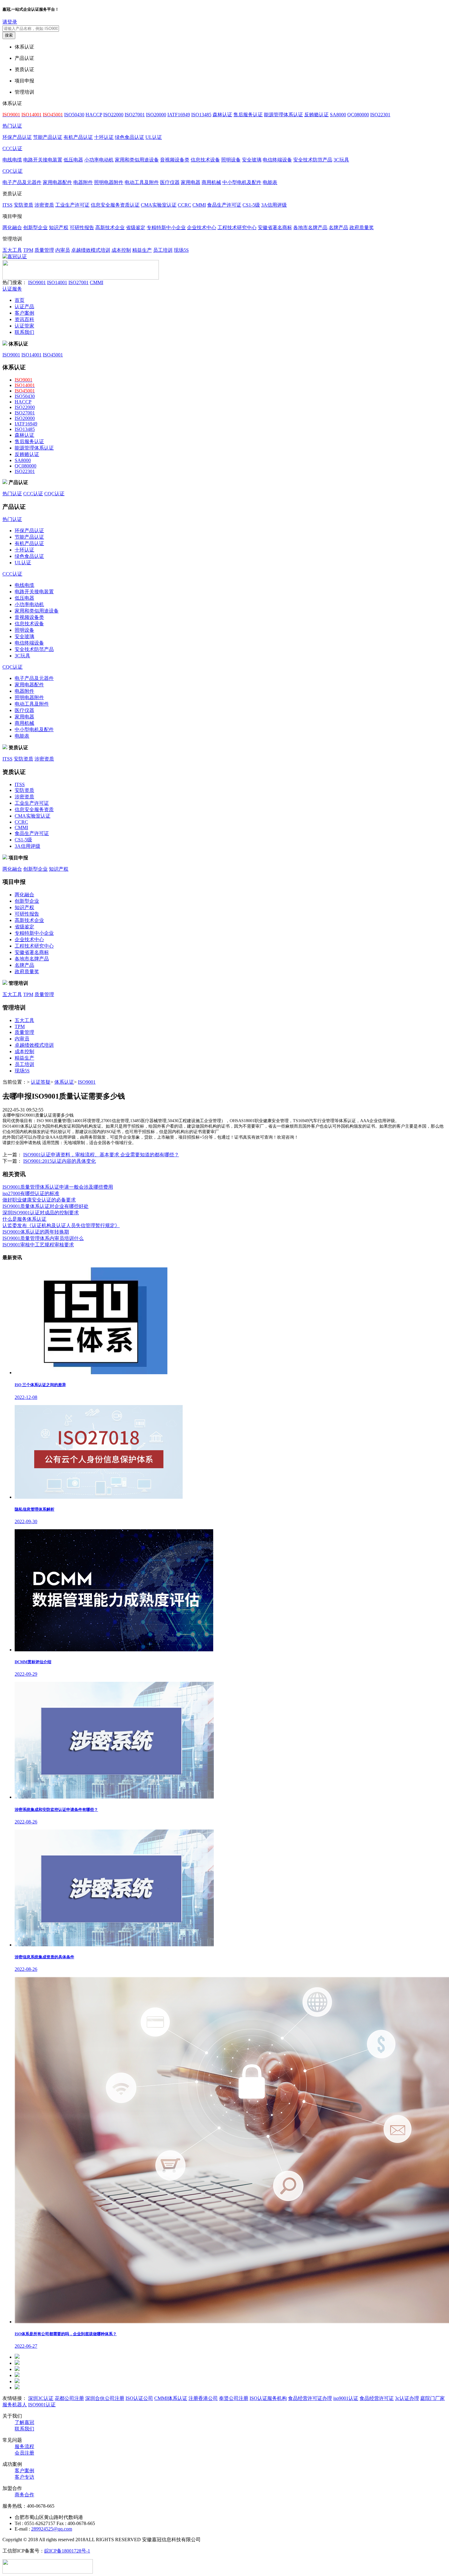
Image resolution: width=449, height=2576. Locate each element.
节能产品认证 (48, 137)
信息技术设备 (205, 160)
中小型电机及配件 (242, 182)
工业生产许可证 (72, 205)
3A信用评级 (274, 205)
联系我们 (24, 332)
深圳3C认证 (41, 2398)
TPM (28, 250)
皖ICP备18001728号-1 (67, 2551)
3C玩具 (341, 160)
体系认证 (64, 1082)
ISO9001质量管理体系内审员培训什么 (43, 1238)
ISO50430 (74, 115)
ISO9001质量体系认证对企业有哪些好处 (46, 1206)
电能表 (270, 182)
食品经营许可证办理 (310, 2398)
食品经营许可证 (377, 2398)
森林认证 (222, 115)
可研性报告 (82, 228)
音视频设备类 (175, 160)
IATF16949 (179, 115)
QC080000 (358, 115)
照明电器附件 (109, 182)
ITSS (7, 205)
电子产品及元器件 (22, 182)
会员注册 (24, 2453)
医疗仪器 (170, 182)
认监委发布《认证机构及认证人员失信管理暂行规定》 (61, 1225)
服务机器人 (15, 2405)
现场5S (181, 250)
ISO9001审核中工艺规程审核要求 (38, 1245)
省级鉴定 (136, 228)
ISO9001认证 (42, 2405)
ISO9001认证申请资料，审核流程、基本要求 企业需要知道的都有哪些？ (101, 1155)
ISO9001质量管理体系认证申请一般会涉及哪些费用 (58, 1187)
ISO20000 (156, 115)
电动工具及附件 (142, 182)
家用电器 (191, 182)
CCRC (184, 205)
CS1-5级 (251, 205)
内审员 (63, 250)
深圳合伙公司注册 (105, 2398)
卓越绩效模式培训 (91, 250)
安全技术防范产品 (313, 160)
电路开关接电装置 (43, 160)
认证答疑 (41, 1082)
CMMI (199, 205)
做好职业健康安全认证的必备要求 (39, 1200)
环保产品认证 (17, 137)
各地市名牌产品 (310, 228)
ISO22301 (380, 115)
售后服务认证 (248, 115)
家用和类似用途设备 (137, 160)
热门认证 (12, 126)
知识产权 (59, 228)
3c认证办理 (407, 2398)
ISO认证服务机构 (268, 2398)
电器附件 (83, 182)
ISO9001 (37, 282)
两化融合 (12, 228)
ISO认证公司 (139, 2398)
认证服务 (12, 289)
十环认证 (104, 137)
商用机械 (211, 182)
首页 (20, 300)
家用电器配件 (57, 182)
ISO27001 (135, 115)
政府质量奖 (362, 228)
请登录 (10, 22)
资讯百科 (24, 319)
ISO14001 (57, 282)
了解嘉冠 (24, 2422)
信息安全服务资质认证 (115, 205)
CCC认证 (12, 148)
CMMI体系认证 (171, 2398)
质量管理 (44, 250)
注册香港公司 (203, 2398)
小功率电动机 (99, 160)
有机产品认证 (78, 137)
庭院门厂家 (433, 2398)
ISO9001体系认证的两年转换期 (36, 1232)
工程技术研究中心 (237, 228)
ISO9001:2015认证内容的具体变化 (60, 1161)
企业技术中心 (202, 228)
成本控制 (121, 250)
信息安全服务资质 (34, 809)
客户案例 (24, 313)
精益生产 (142, 250)
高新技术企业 (110, 228)
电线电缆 (12, 160)
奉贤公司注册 (234, 2398)
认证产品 (24, 307)
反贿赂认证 (316, 115)
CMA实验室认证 (159, 205)
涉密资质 (44, 205)
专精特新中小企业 (166, 228)
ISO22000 (113, 115)
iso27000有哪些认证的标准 (31, 1193)
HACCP (94, 115)
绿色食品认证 (130, 137)
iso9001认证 (346, 2398)
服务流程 (24, 2446)
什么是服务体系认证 (24, 1219)
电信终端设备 (277, 160)
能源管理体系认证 (283, 115)
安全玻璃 (252, 160)
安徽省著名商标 (275, 228)
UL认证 (154, 137)
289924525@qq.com (52, 2529)
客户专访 (24, 2477)
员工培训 (163, 250)
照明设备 (231, 160)
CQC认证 (13, 171)
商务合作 (24, 2495)
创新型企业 (35, 228)
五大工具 (12, 250)
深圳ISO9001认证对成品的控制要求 (41, 1213)
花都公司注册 (69, 2398)
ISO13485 (201, 115)
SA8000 (338, 115)
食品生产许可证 (224, 205)
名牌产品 (338, 228)
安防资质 (24, 205)
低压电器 (73, 160)
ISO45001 (53, 355)
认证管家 (24, 326)
